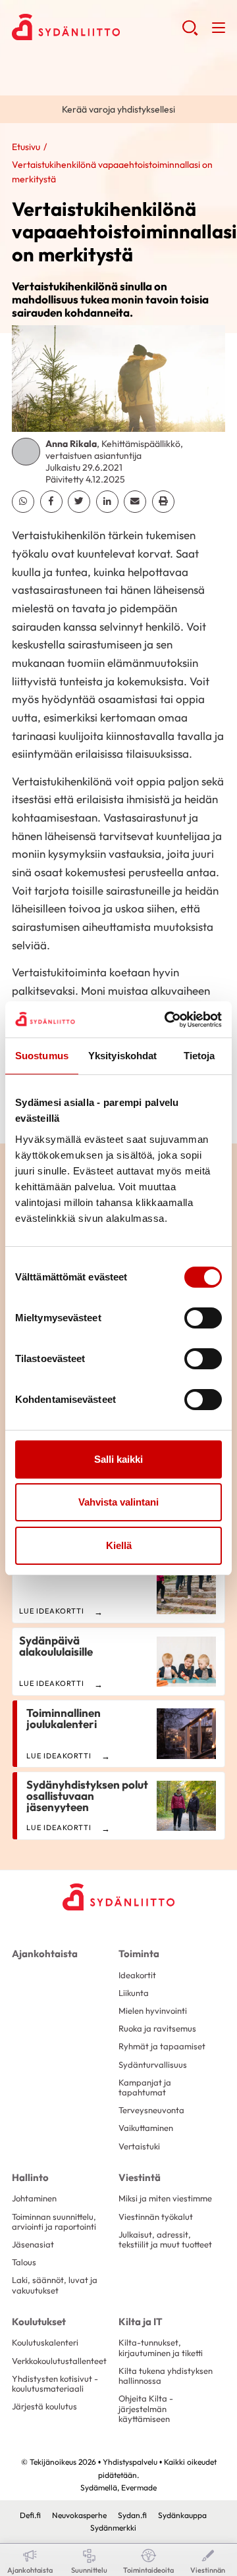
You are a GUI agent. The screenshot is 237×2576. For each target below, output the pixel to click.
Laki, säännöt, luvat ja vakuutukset (55, 2285)
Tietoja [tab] (199, 1056)
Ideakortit (137, 1975)
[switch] (203, 1318)
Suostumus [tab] (42, 1056)
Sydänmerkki (113, 2528)
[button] (190, 33)
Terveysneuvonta (151, 2110)
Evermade (139, 2487)
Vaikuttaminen (146, 2128)
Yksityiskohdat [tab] (122, 1056)
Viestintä (140, 2177)
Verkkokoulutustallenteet (59, 2361)
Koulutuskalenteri (45, 2342)
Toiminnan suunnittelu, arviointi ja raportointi (54, 2221)
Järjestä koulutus (44, 2406)
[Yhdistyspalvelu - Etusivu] (118, 1897)
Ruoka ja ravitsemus (157, 2028)
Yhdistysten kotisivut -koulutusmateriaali (55, 2383)
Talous (24, 2262)
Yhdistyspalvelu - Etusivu (97, 27)
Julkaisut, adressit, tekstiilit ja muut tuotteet (165, 2239)
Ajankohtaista (45, 1954)
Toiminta (139, 1954)
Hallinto (30, 2177)
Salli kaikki (118, 1459)
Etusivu (26, 147)
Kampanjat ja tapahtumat (145, 2087)
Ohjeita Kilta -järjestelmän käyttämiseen (146, 2408)
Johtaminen (34, 2198)
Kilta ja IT (141, 2322)
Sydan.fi (132, 2515)
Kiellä (119, 1545)
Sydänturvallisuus (153, 2064)
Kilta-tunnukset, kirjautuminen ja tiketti (161, 2347)
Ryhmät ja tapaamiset (162, 2046)
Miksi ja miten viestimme (165, 2198)
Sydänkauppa (182, 2515)
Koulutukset (39, 2322)
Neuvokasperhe (79, 2515)
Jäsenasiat (33, 2244)
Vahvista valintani (118, 1502)
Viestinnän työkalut (156, 2217)
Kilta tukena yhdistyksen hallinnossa (166, 2376)
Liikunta (134, 1993)
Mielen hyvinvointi (153, 2011)
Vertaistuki (139, 2146)
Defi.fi (30, 2515)
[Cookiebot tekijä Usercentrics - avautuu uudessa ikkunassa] (167, 1020)
